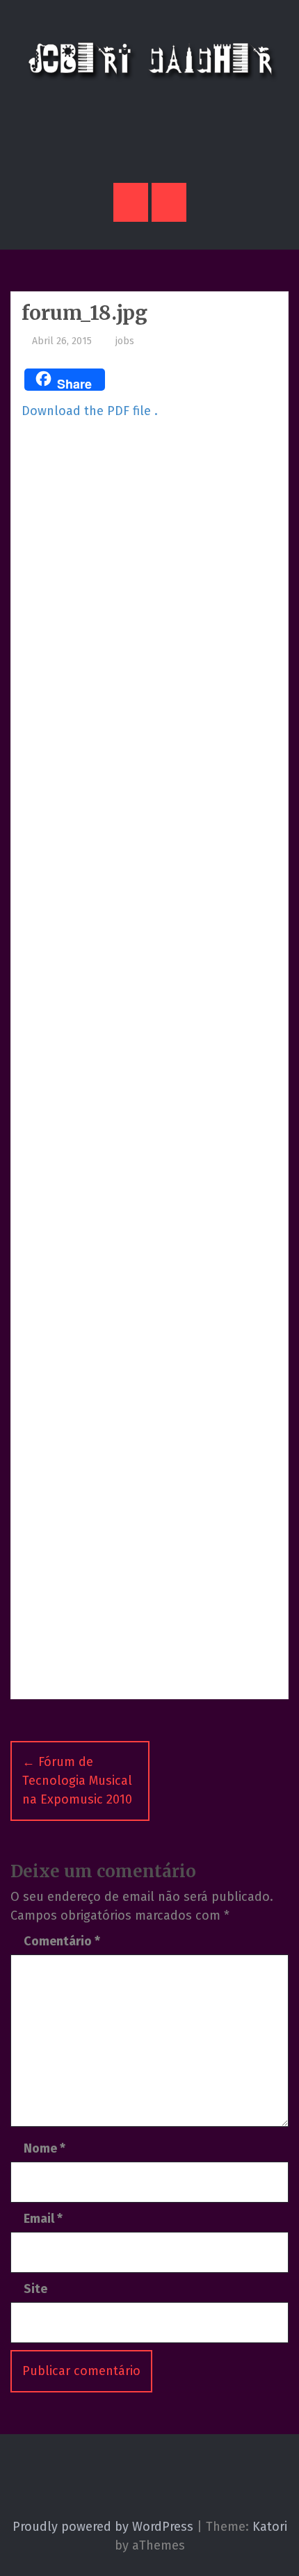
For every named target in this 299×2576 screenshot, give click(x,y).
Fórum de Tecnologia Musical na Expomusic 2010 (77, 1781)
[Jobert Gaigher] (149, 59)
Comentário (62, 1941)
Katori (270, 2527)
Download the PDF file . (90, 411)
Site (35, 2289)
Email (43, 2219)
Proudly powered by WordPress (103, 2527)
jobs (123, 341)
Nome (45, 2148)
